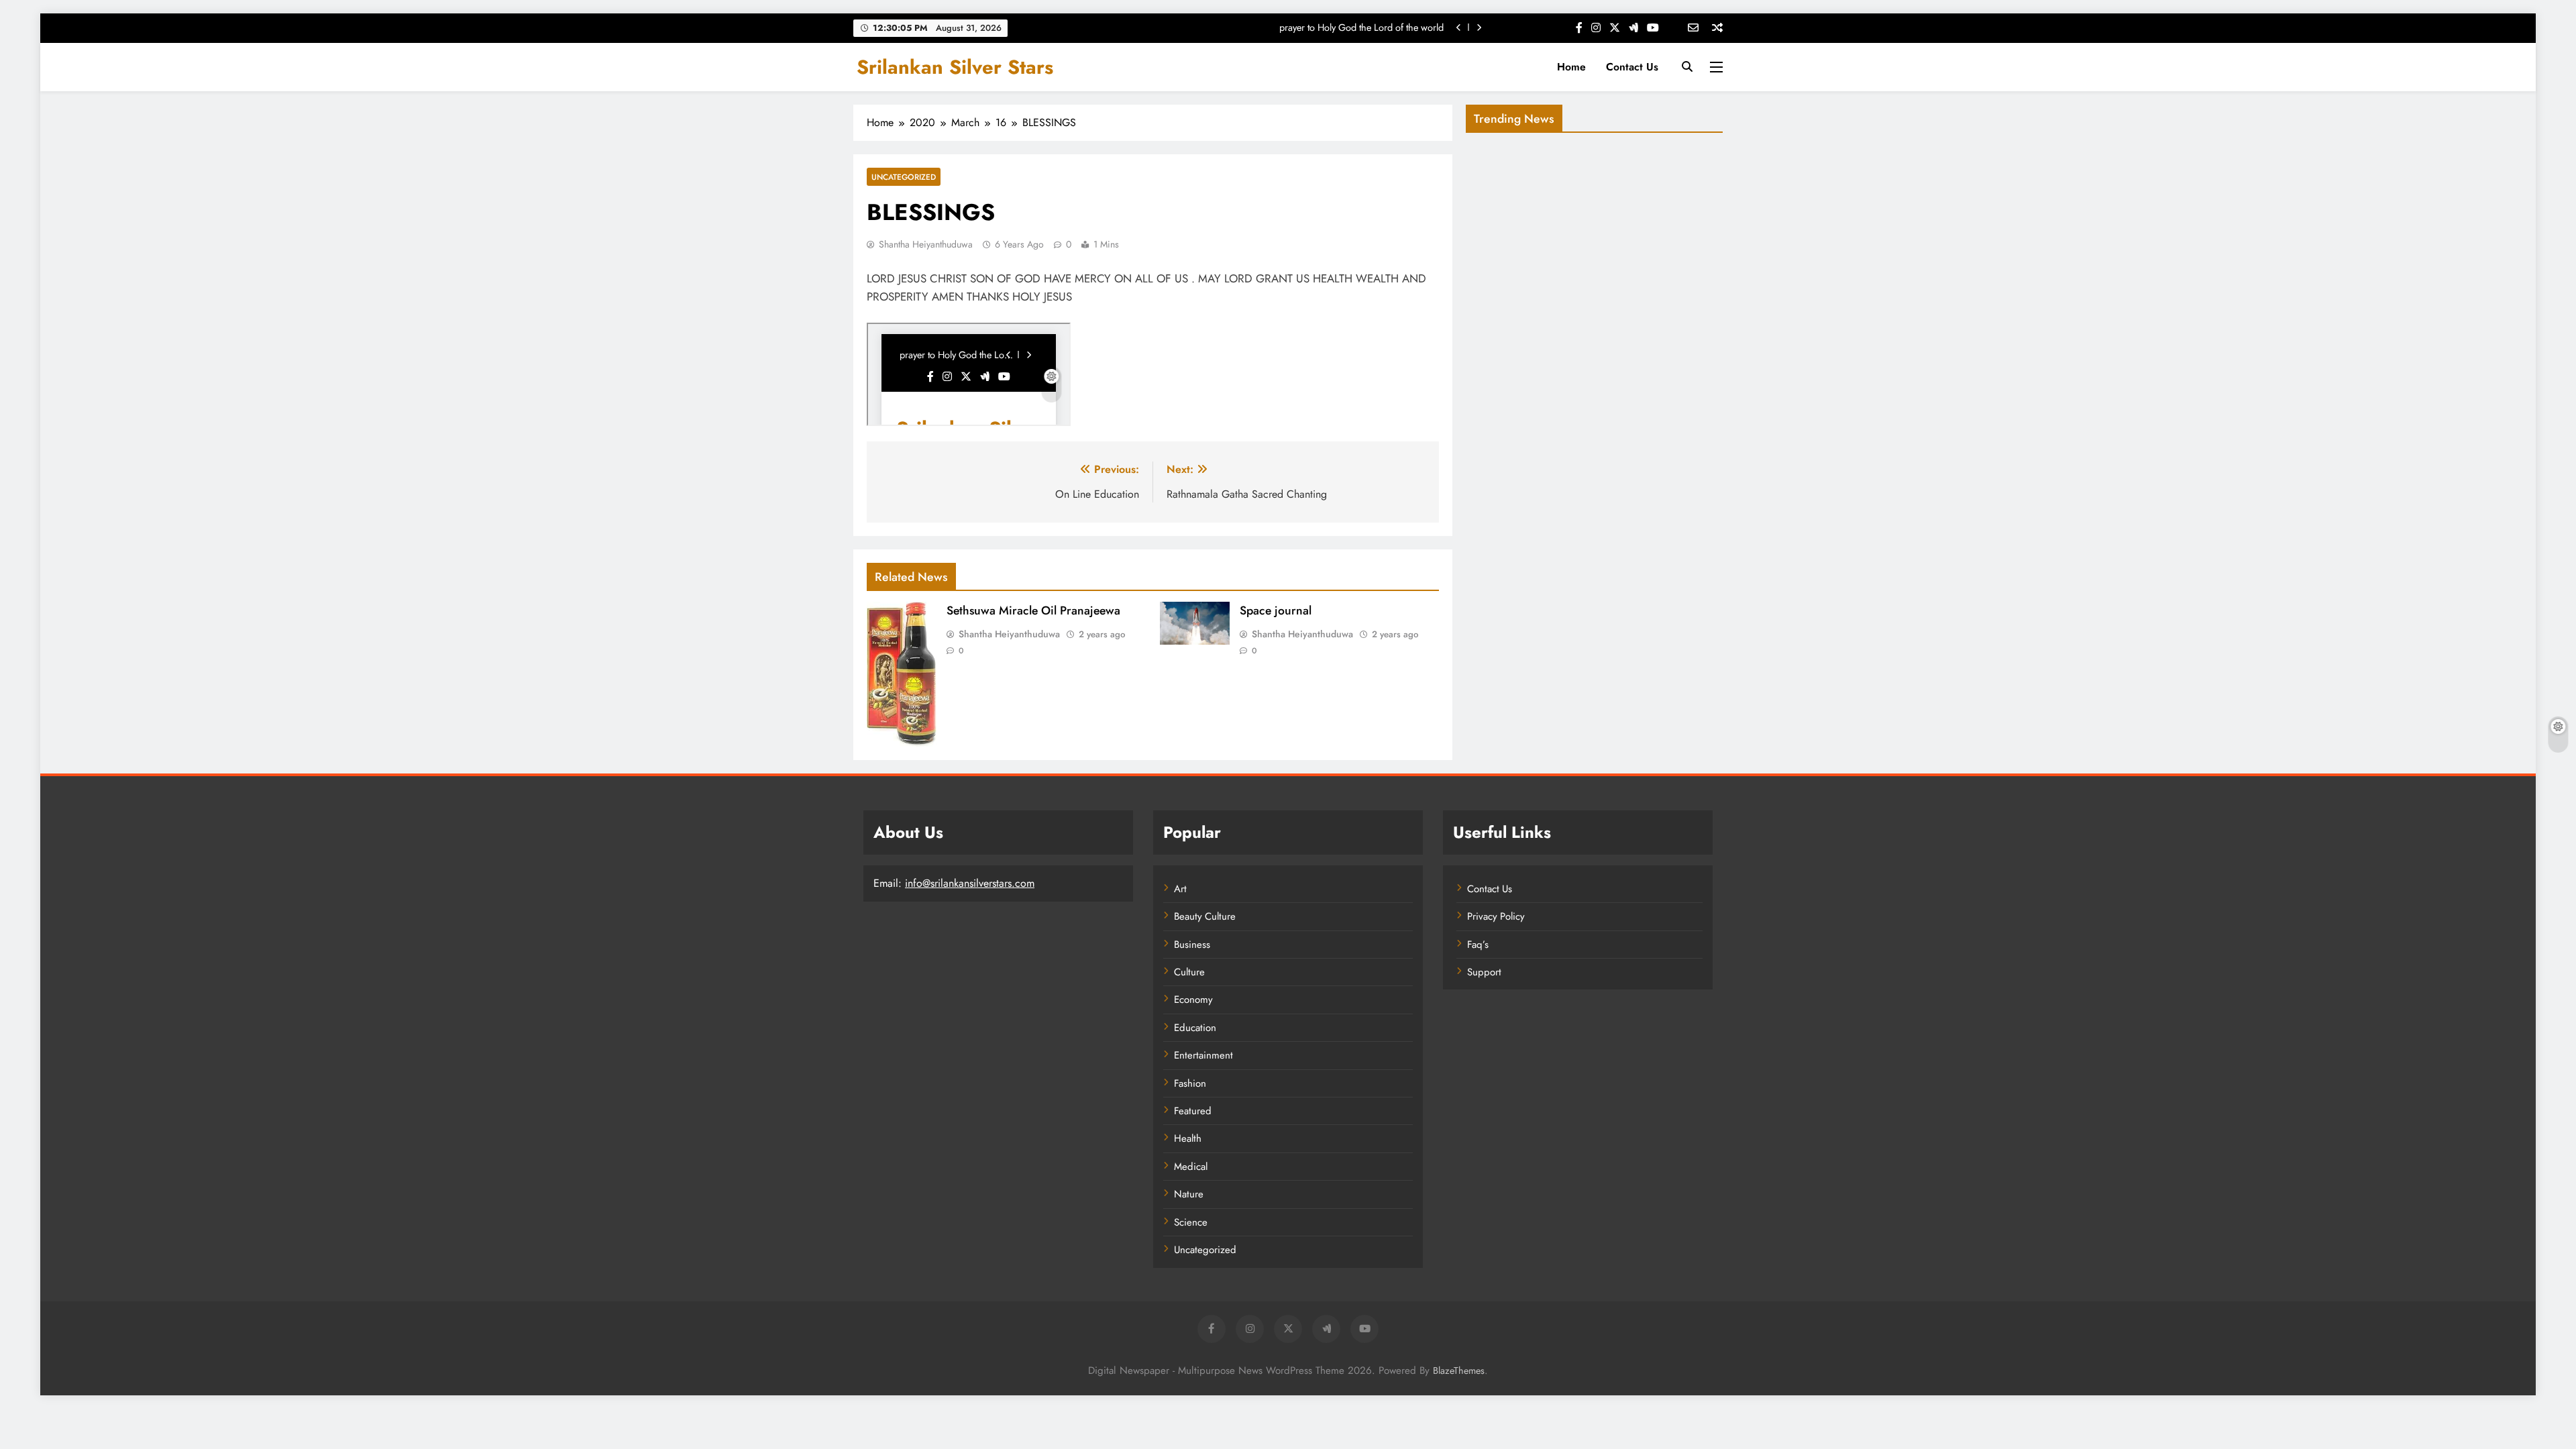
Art (1180, 889)
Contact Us (1632, 67)
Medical (1191, 1167)
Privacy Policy (1496, 916)
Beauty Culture (1205, 916)
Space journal (1276, 610)
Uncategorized (904, 177)
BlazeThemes (1459, 1371)
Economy (1193, 1000)
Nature (1189, 1194)
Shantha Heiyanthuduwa (926, 244)
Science (1191, 1222)
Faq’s (1478, 945)
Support (1484, 972)
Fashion (1190, 1083)
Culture (1189, 972)
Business (1192, 945)
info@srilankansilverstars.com (970, 883)
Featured (1193, 1111)
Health (1188, 1138)
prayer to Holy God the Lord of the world (1361, 28)
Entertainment (1203, 1055)
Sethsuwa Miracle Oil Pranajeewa (1033, 610)
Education (1195, 1028)
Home (1571, 67)
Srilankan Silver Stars (955, 67)
